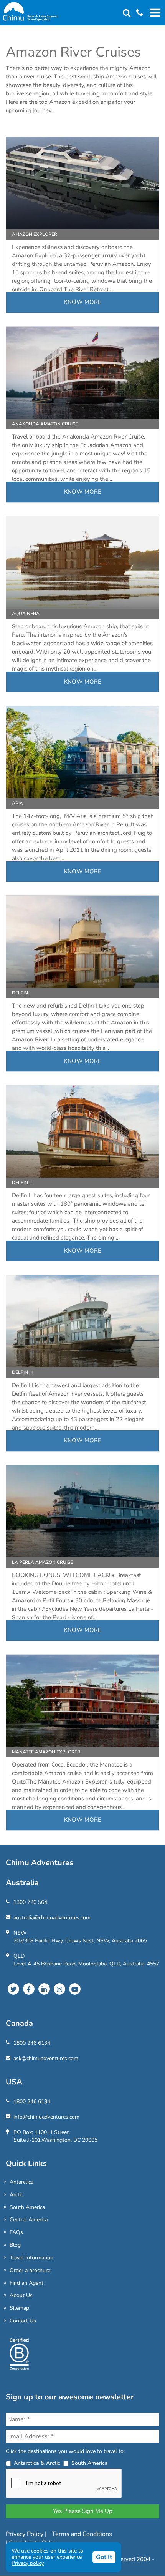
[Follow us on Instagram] (59, 1989)
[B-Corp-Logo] (19, 2357)
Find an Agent (26, 2283)
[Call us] (137, 13)
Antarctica (21, 2182)
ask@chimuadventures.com (46, 2058)
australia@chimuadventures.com (52, 1918)
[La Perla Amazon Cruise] (82, 1511)
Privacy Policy (25, 2534)
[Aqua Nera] (82, 562)
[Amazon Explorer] (82, 183)
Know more (83, 302)
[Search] (127, 13)
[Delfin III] (82, 1321)
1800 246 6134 (32, 2043)
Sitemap (19, 2308)
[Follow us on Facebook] (29, 1989)
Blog (15, 2245)
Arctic (16, 2195)
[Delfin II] (82, 1131)
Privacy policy (28, 2563)
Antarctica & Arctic (37, 2463)
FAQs (16, 2232)
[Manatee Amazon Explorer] (82, 1701)
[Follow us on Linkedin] (44, 1989)
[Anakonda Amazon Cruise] (82, 373)
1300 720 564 (30, 1902)
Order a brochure (30, 2270)
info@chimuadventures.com (46, 2117)
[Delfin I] (82, 942)
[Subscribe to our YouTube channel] (75, 1989)
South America (27, 2207)
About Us (21, 2295)
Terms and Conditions (82, 2534)
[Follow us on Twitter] (13, 1989)
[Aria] (82, 752)
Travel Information (31, 2258)
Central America (29, 2220)
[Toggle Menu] (154, 13)
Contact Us (23, 2321)
